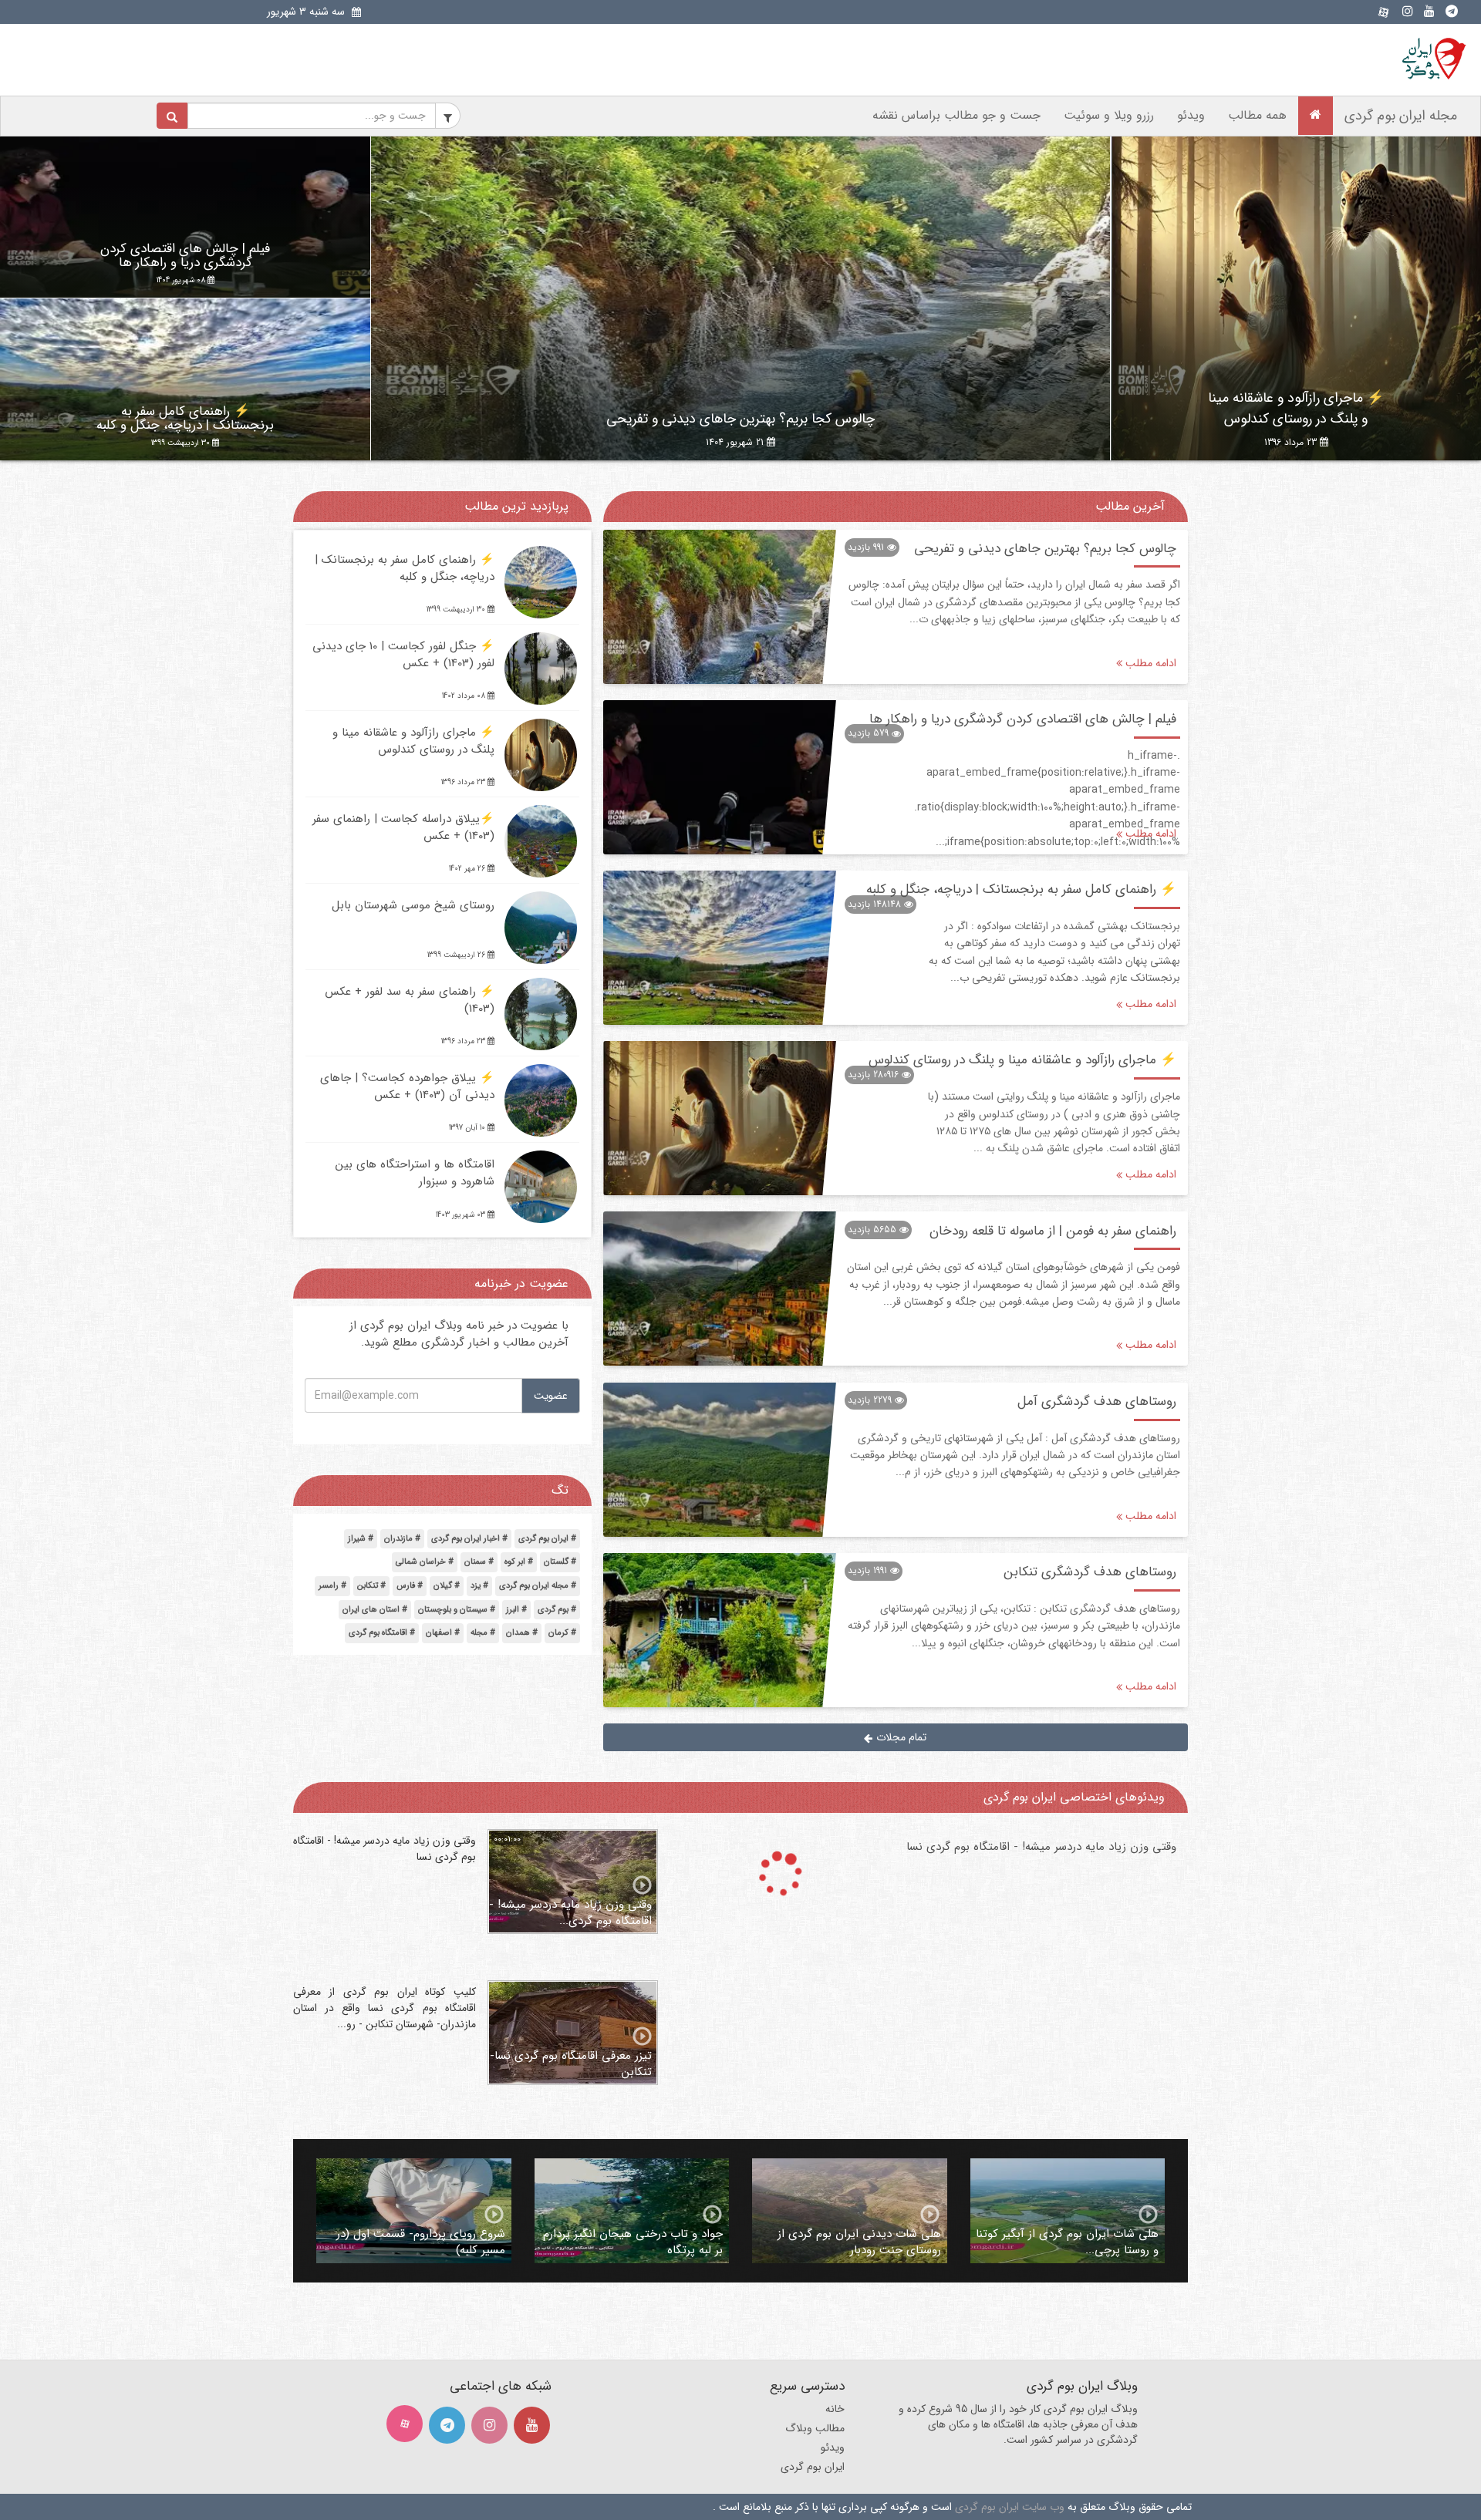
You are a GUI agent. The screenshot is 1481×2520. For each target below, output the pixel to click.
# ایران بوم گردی (547, 1539)
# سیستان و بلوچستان (457, 1610)
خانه (835, 2409)
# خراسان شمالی (425, 1562)
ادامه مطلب (1149, 664)
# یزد (479, 1586)
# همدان (522, 1633)
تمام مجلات (900, 1737)
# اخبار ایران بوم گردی (469, 1539)
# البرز (516, 1610)
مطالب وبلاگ (815, 2428)
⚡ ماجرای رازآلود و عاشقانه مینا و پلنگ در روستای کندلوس (1296, 408)
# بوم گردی (557, 1610)
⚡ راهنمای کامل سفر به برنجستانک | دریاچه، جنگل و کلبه (185, 419)
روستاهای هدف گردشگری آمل (1097, 1401)
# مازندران (402, 1539)
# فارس (410, 1586)
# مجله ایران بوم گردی (538, 1586)
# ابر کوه (519, 1562)
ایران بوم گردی (813, 2467)
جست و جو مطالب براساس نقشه (956, 115)
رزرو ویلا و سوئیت (1109, 115)
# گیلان (447, 1586)
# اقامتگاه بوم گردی (382, 1633)
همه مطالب (1257, 115)
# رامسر (332, 1586)
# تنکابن (371, 1586)
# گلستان (560, 1562)
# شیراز (361, 1539)
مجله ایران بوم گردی (1401, 116)
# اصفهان (443, 1633)
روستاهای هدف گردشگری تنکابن (1090, 1572)
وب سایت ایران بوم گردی (1010, 2507)
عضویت (551, 1396)
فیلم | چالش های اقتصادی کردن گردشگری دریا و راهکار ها (185, 256)
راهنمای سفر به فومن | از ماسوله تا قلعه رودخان (1053, 1231)
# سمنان (479, 1562)
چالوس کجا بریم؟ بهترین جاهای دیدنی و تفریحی (740, 419)
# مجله (483, 1633)
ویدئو (1191, 115)
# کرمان (562, 1633)
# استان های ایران (375, 1610)
